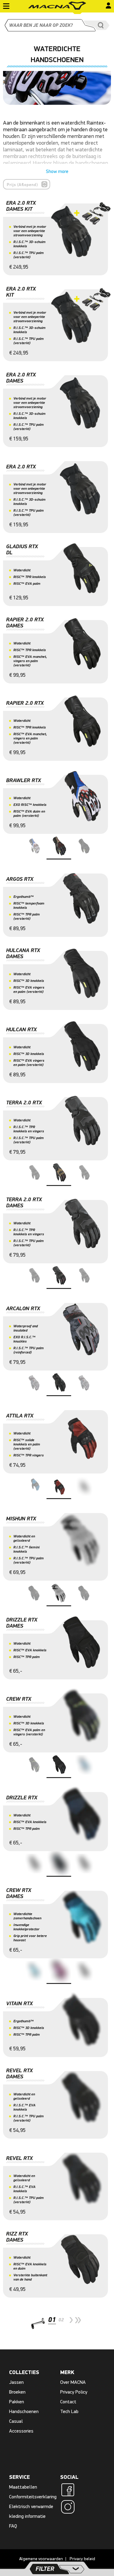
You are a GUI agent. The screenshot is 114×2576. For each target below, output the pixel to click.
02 (61, 2320)
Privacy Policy (74, 2392)
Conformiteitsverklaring (33, 2497)
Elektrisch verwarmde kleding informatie (31, 2511)
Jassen (16, 2382)
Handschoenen (24, 2411)
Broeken (17, 2392)
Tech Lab (69, 2411)
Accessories (21, 2431)
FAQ (13, 2526)
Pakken (17, 2402)
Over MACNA (73, 2382)
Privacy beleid (82, 2559)
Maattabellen (23, 2487)
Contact (68, 2402)
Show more (57, 171)
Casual (16, 2421)
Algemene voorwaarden (41, 2559)
